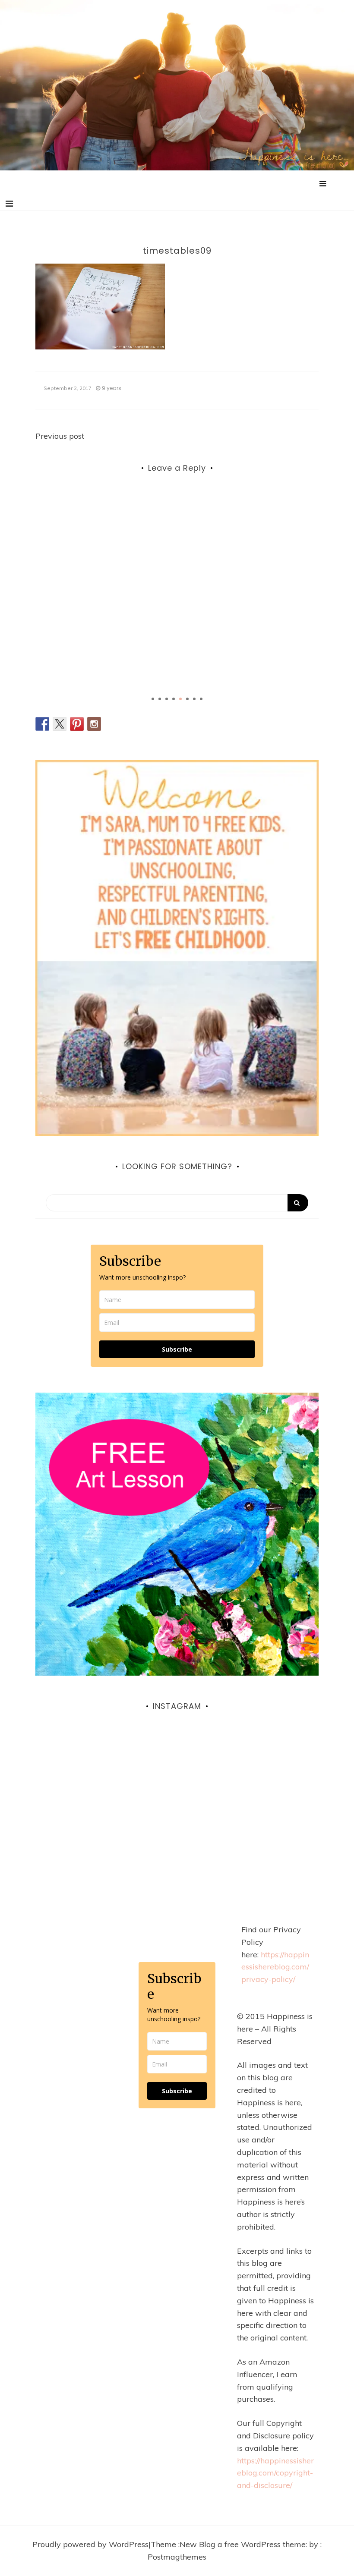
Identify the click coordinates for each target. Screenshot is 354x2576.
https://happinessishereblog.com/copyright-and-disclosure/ (275, 2473)
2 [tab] (160, 699)
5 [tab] (180, 699)
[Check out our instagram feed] (94, 724)
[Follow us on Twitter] (60, 724)
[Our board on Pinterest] (77, 724)
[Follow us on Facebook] (42, 724)
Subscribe (177, 1349)
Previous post (60, 436)
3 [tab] (167, 699)
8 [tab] (201, 699)
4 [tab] (174, 699)
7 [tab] (194, 699)
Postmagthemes (177, 2557)
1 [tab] (153, 699)
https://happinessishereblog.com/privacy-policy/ (275, 1967)
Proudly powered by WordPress (90, 2544)
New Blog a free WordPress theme (243, 2544)
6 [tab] (187, 699)
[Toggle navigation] (9, 204)
